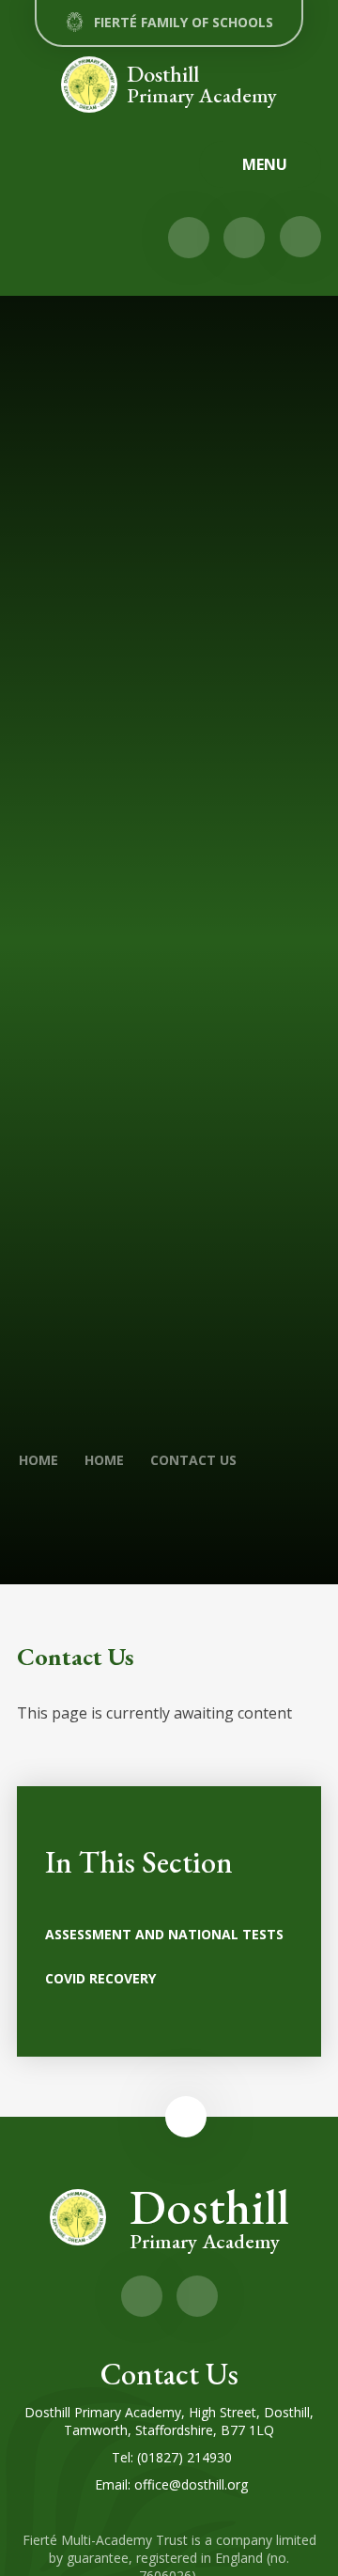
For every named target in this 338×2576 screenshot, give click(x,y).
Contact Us (193, 1460)
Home (38, 1460)
